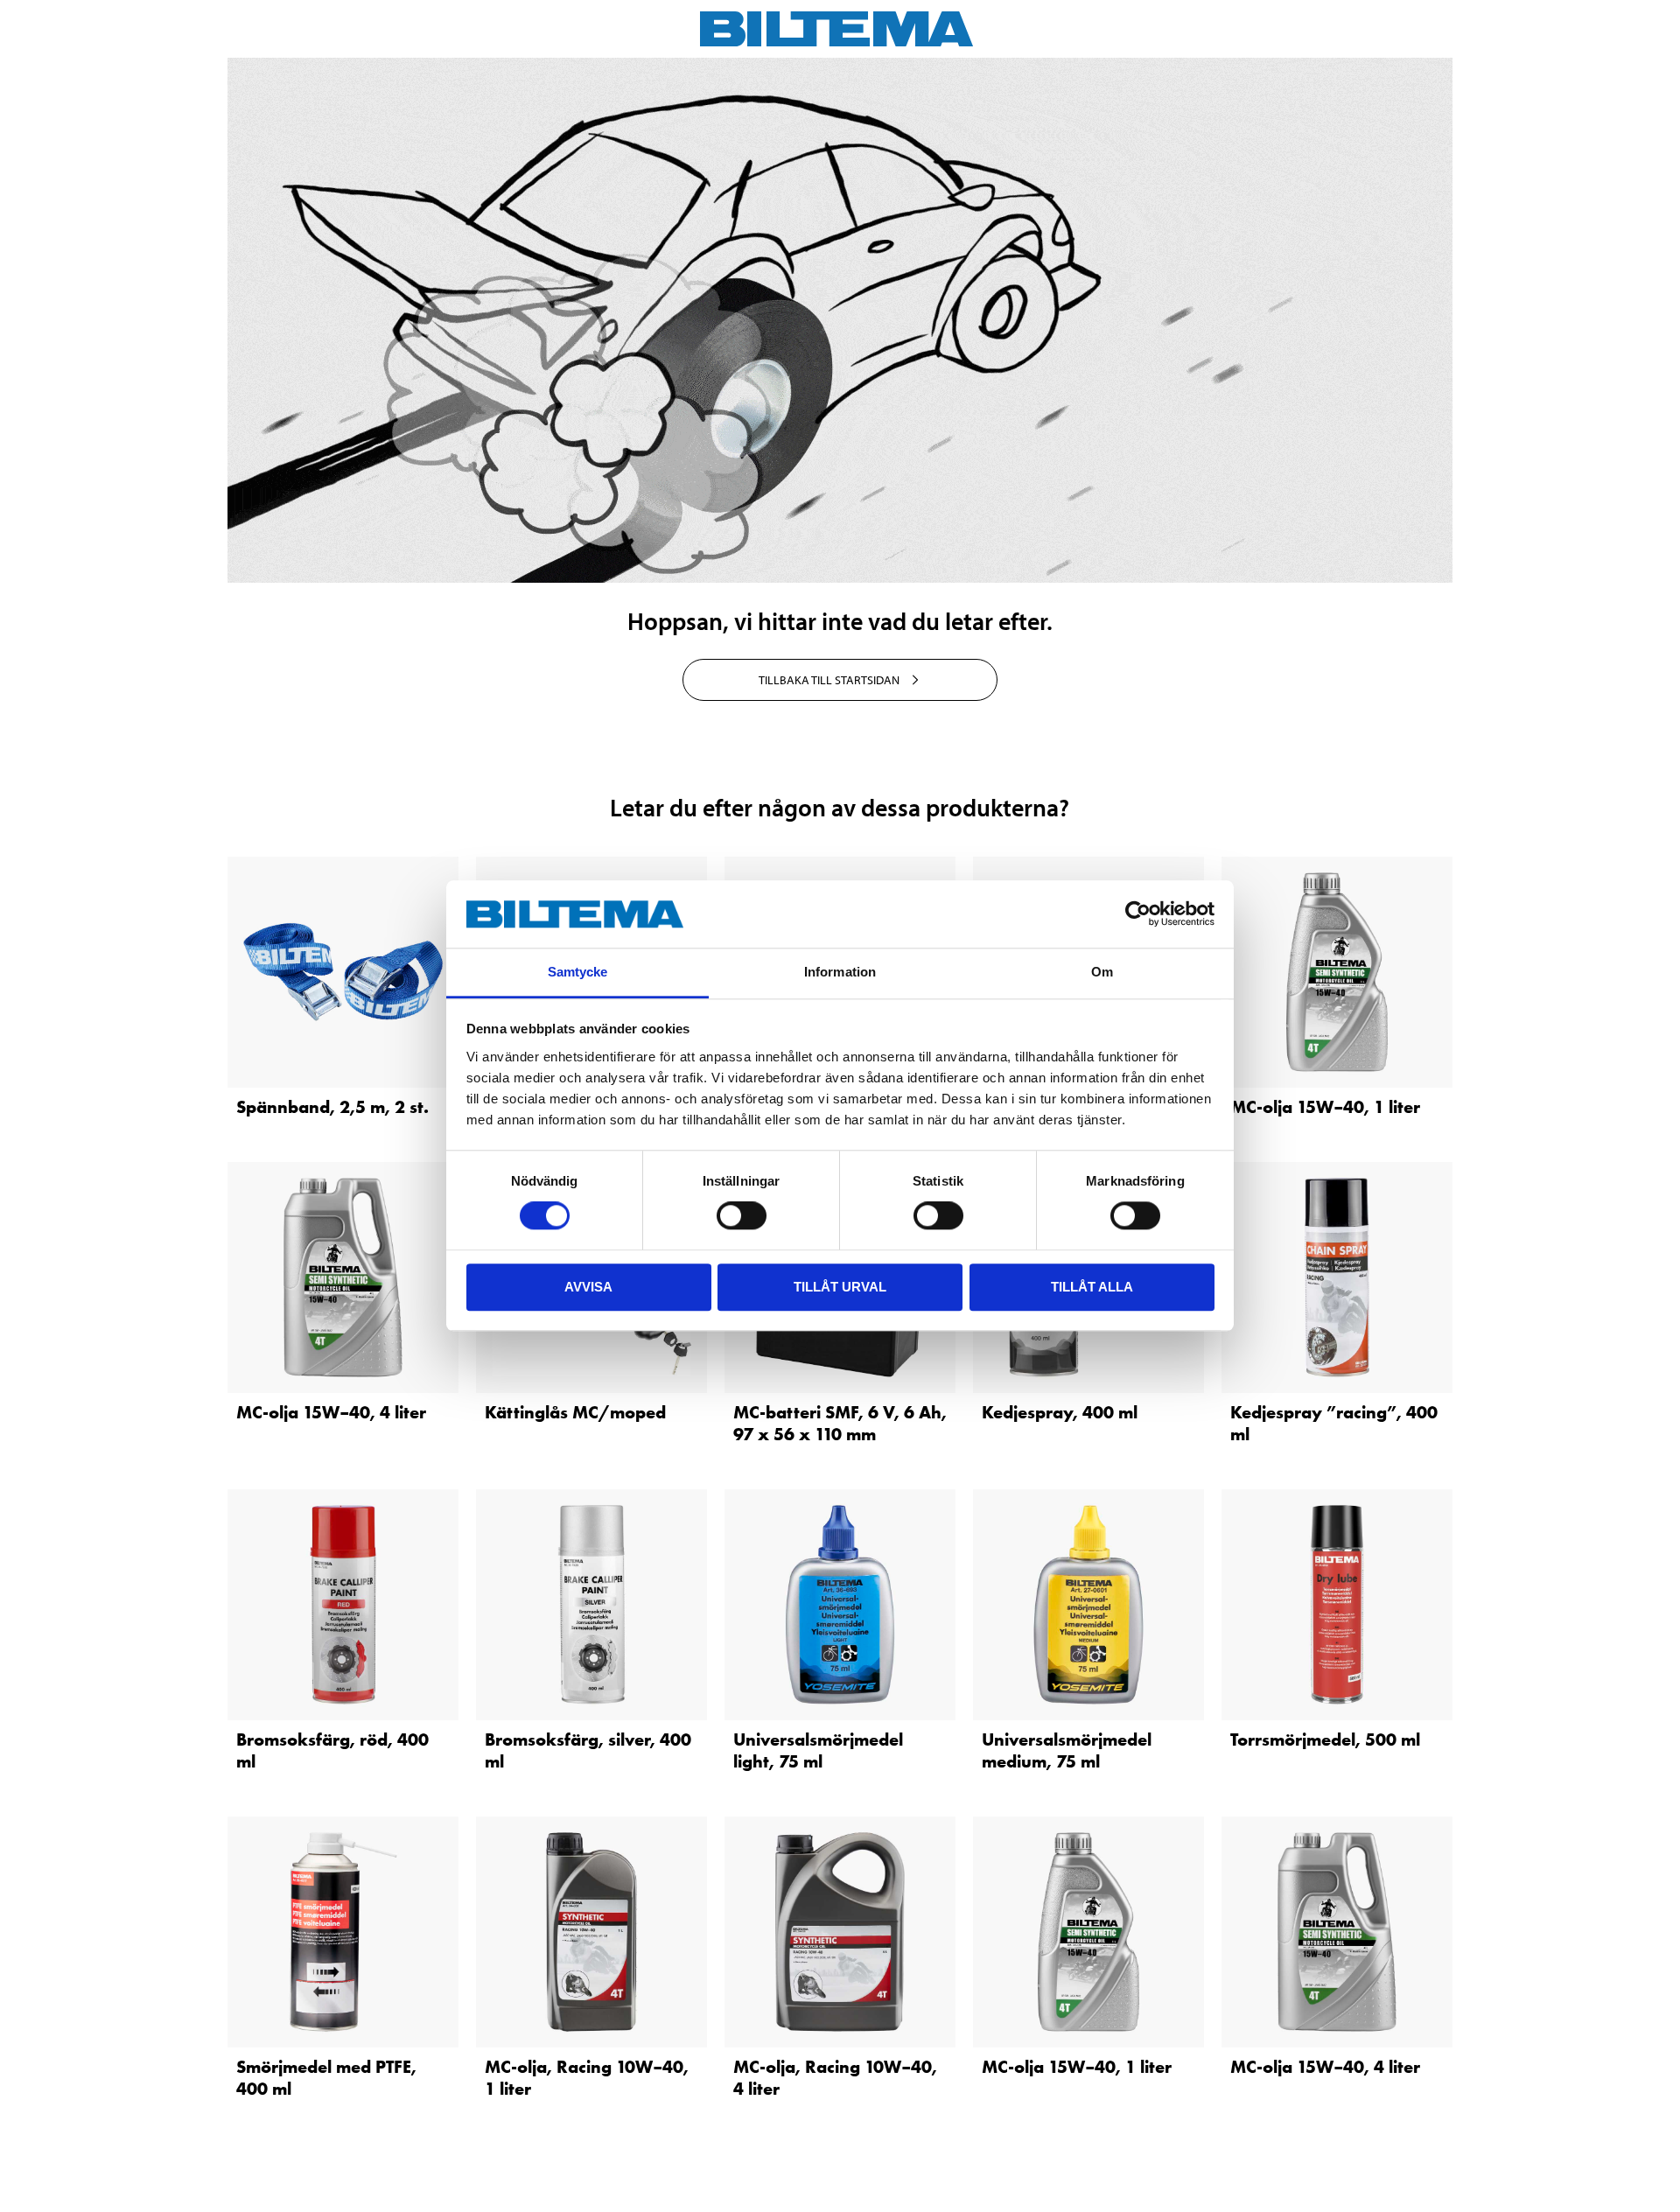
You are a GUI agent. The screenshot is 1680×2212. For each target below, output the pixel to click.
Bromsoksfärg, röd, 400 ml (332, 1750)
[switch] (742, 1215)
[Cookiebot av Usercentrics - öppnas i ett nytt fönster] (1138, 914)
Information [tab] (840, 972)
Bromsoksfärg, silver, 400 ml (588, 1750)
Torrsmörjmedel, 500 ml (1325, 1739)
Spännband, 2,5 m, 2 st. (332, 1107)
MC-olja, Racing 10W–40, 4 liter (835, 2078)
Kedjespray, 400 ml (1060, 1412)
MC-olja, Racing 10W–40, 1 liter (587, 2078)
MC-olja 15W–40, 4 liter (331, 1412)
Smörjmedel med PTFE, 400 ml (326, 2078)
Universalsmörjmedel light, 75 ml (818, 1750)
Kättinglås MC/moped (575, 1412)
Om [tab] (1102, 972)
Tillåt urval (840, 1287)
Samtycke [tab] (578, 972)
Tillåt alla (1092, 1287)
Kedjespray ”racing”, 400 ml (1334, 1423)
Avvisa (588, 1287)
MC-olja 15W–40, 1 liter (1325, 1107)
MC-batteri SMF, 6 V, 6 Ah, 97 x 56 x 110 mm (840, 1423)
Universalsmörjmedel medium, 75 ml (1067, 1750)
